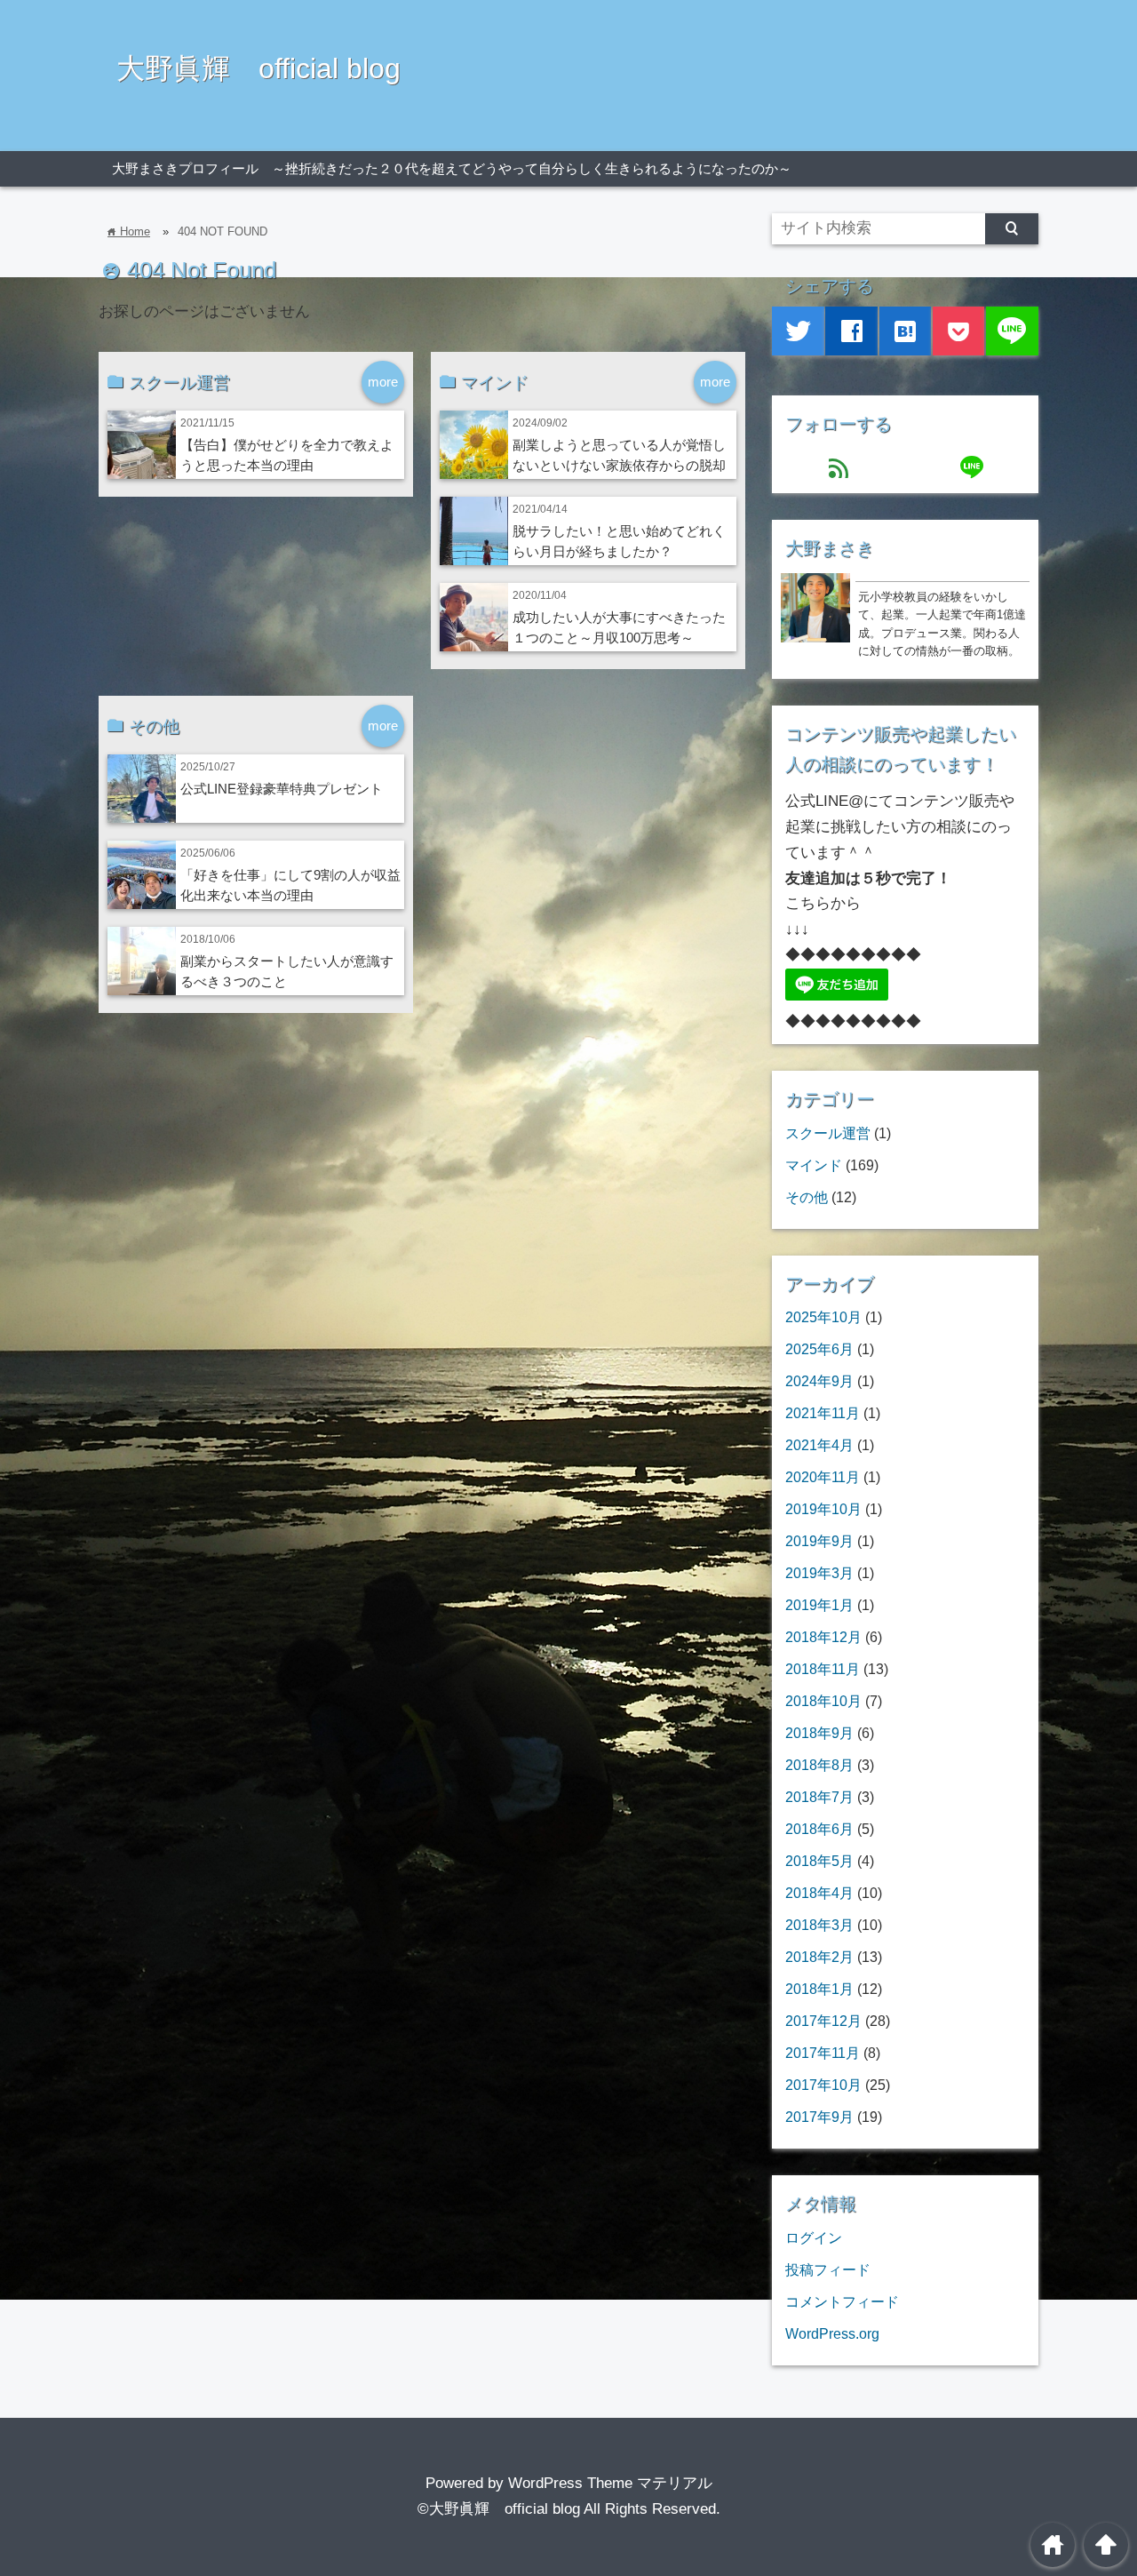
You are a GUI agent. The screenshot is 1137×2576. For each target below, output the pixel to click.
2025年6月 (819, 1349)
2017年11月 (823, 2053)
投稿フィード (828, 2269)
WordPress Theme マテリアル (610, 2483)
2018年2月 (819, 1957)
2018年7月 (819, 1797)
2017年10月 (823, 2085)
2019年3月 (819, 1573)
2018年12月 (823, 1637)
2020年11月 (823, 1477)
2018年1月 (819, 1989)
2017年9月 (819, 2117)
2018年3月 (819, 1925)
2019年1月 (819, 1605)
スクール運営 (828, 1133)
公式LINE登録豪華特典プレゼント (282, 789)
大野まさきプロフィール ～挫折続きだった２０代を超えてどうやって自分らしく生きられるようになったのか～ (452, 168)
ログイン (814, 2237)
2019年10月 (823, 1509)
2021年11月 (823, 1413)
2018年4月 (819, 1893)
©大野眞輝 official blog (499, 2509)
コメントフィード (842, 2301)
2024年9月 (819, 1381)
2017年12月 (823, 2021)
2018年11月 (823, 1669)
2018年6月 (819, 1829)
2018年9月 (819, 1733)
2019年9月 (819, 1541)
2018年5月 (819, 1861)
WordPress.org (832, 2333)
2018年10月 (823, 1701)
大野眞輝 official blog (258, 68)
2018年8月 (819, 1765)
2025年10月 (823, 1317)
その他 (807, 1197)
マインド (814, 1165)
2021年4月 (819, 1445)
